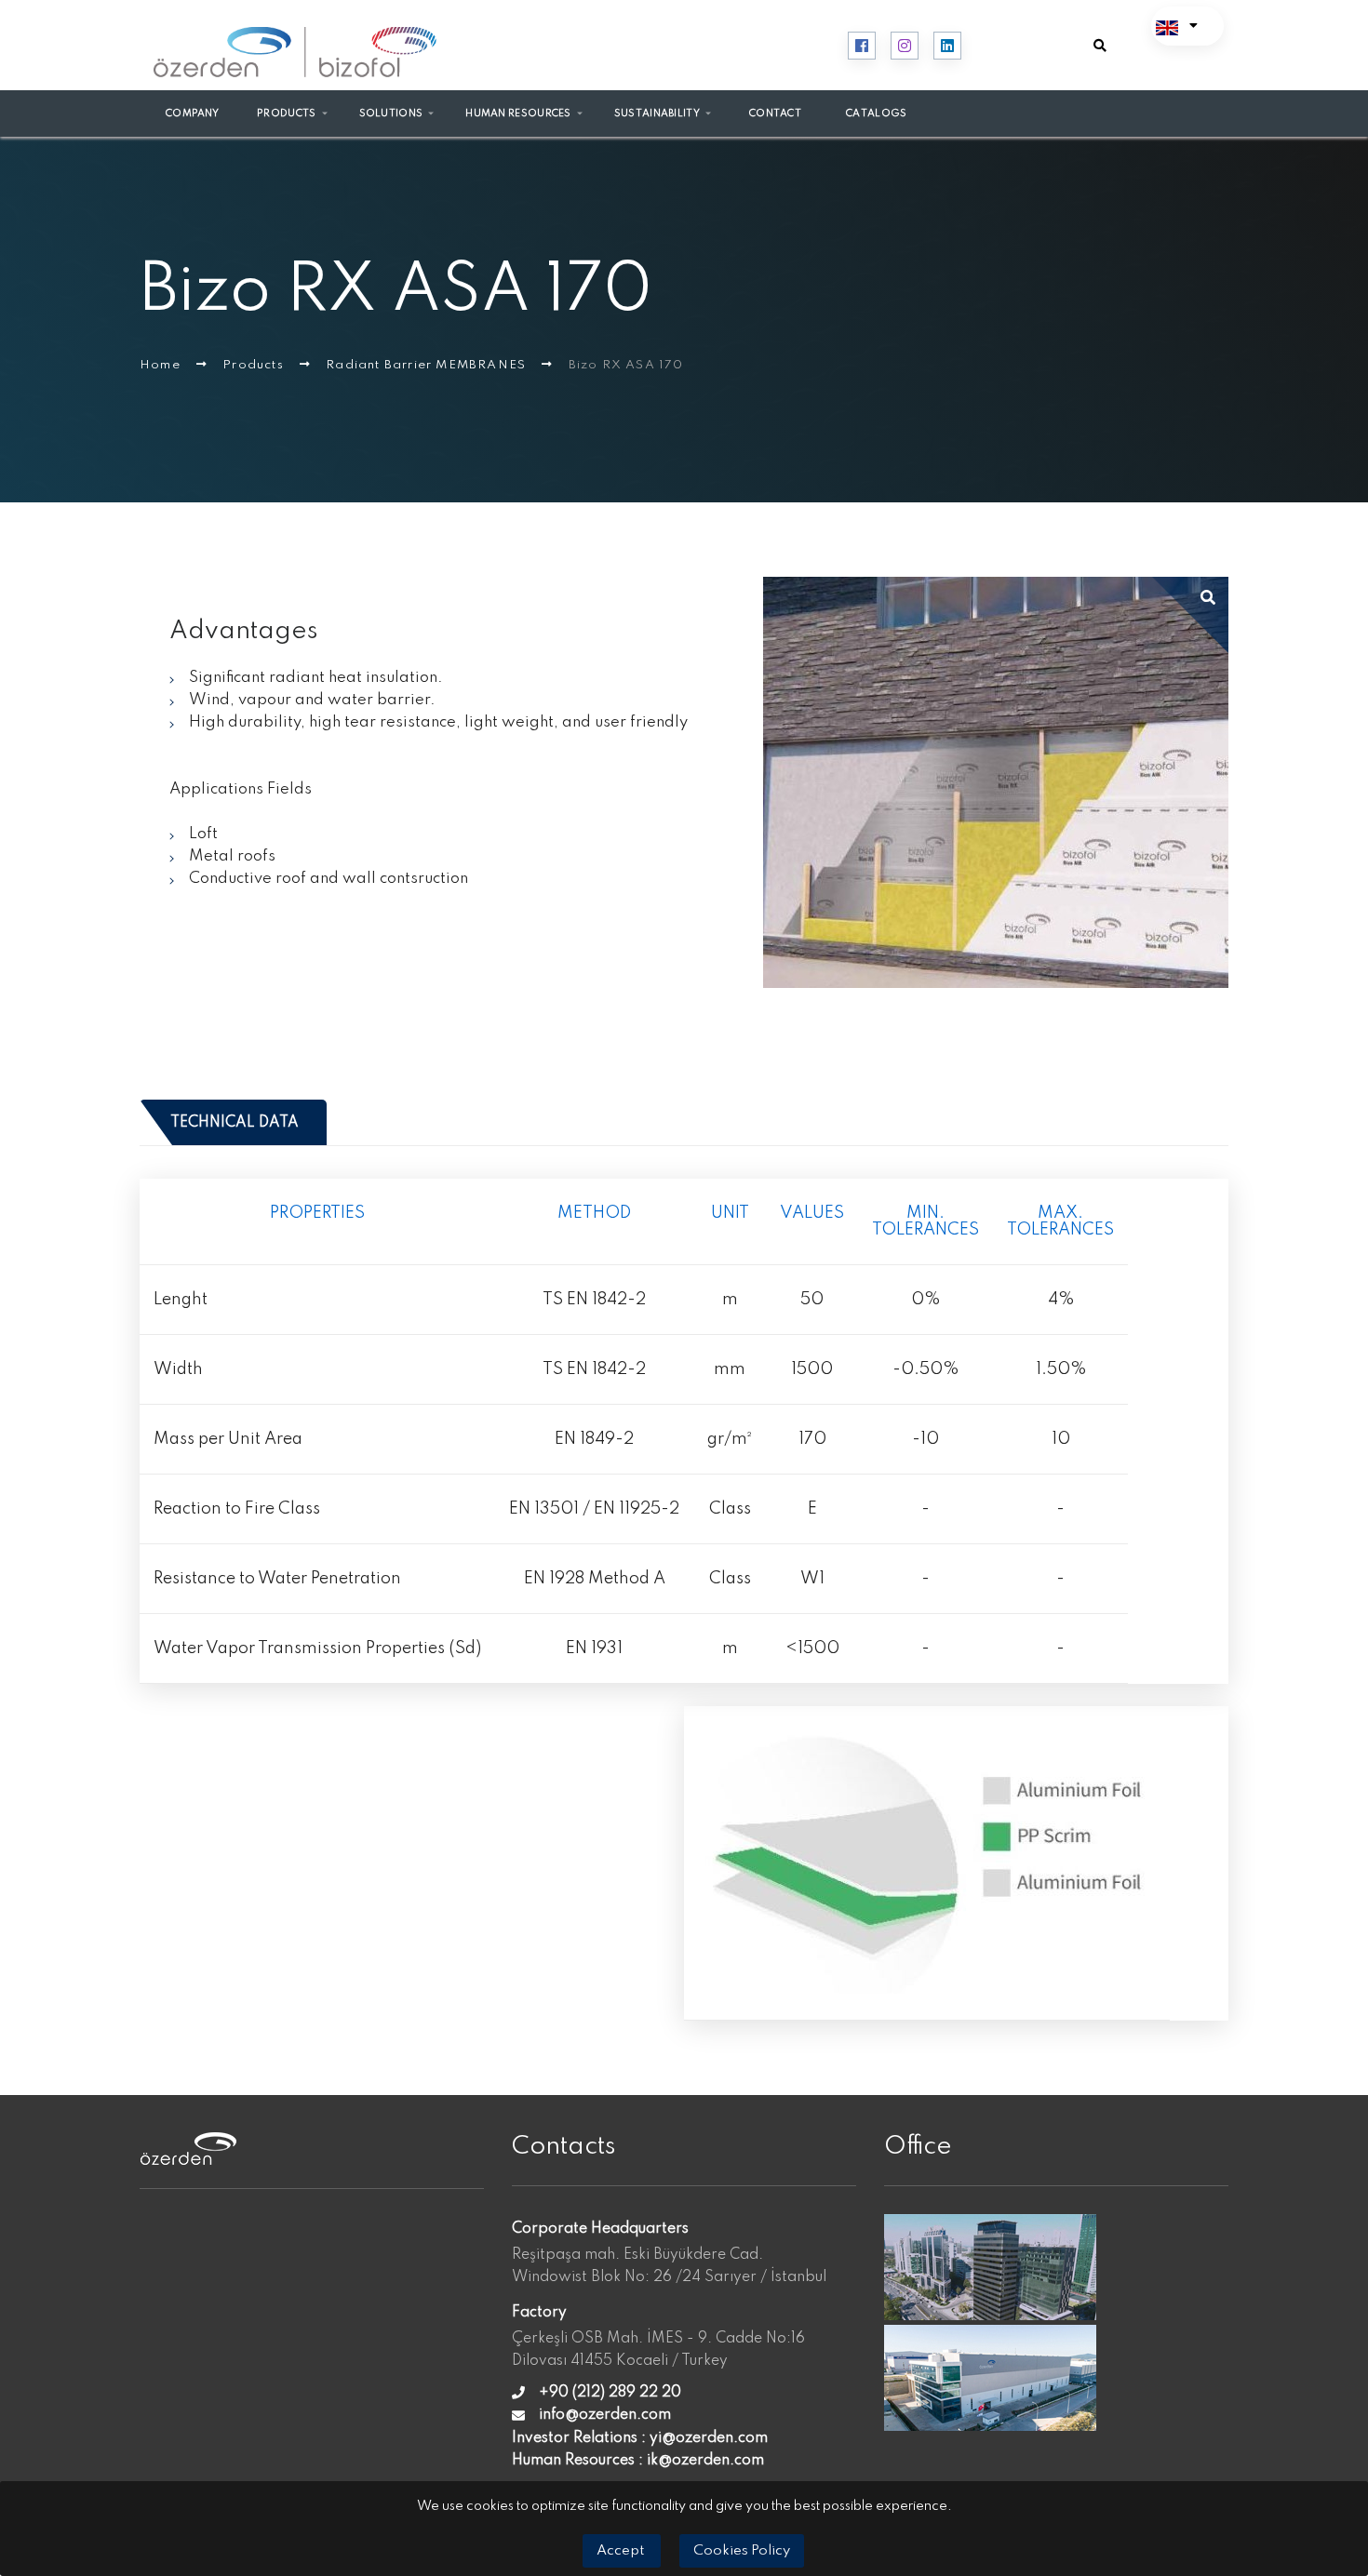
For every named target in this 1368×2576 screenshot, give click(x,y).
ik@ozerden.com (705, 2461)
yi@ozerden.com (709, 2438)
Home (162, 365)
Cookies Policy (742, 2551)
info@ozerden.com (605, 2415)
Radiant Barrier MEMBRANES (428, 365)
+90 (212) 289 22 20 (610, 2393)
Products (255, 365)
